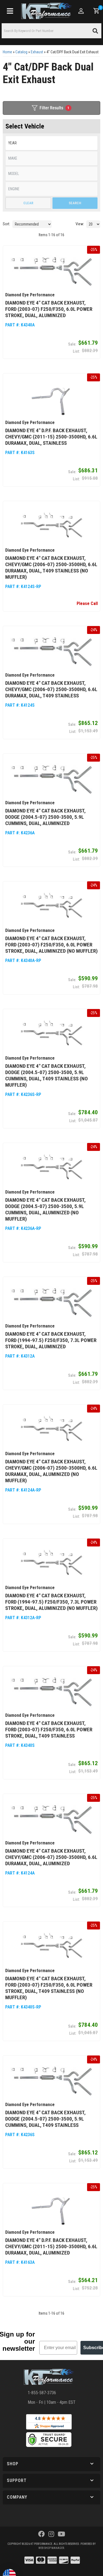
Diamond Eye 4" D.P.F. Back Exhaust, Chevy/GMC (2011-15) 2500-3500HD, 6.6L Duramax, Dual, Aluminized (51, 2246)
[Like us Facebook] (41, 2534)
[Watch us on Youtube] (61, 2534)
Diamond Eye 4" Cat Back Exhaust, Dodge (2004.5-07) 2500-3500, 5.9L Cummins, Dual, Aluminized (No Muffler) (45, 1209)
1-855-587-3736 (42, 2393)
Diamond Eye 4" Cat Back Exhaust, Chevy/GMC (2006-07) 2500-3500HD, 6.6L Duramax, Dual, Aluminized (51, 1857)
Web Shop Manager (51, 2548)
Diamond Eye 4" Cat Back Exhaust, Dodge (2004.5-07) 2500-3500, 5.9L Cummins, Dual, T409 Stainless (45, 2119)
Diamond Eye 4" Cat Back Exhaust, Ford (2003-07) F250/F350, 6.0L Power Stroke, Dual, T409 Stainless (49, 1729)
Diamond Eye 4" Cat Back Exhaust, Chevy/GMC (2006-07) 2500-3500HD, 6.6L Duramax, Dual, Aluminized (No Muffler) (51, 1471)
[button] (51, 2464)
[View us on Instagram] (51, 2534)
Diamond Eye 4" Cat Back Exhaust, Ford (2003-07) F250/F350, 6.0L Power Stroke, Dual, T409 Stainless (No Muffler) (49, 1988)
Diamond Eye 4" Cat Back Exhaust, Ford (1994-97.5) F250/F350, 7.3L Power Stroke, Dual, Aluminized (51, 1340)
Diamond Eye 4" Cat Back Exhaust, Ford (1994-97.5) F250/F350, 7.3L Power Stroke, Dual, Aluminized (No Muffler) (51, 1602)
